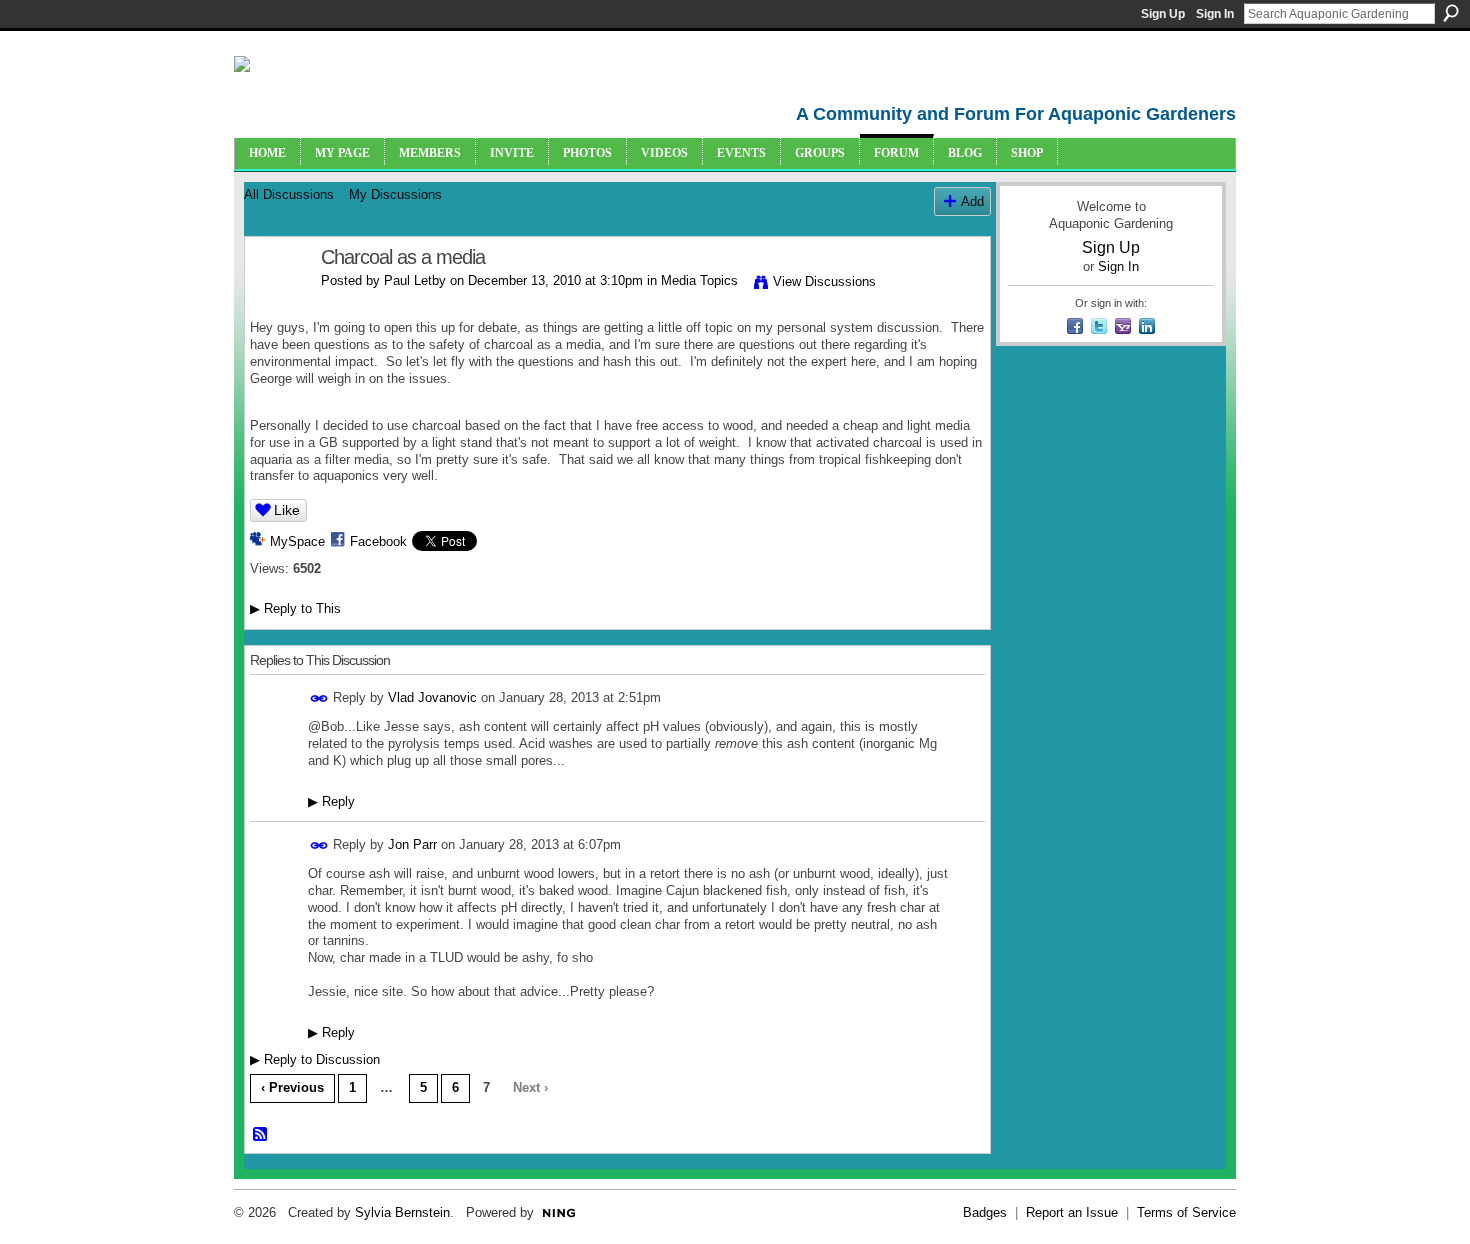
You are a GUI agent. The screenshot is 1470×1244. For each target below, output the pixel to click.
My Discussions (395, 194)
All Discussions (289, 194)
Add (972, 201)
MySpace (297, 541)
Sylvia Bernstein (402, 1212)
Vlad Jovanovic (432, 697)
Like (287, 510)
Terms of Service (1186, 1212)
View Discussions (824, 281)
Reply (331, 801)
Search (1451, 13)
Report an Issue (1072, 1212)
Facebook (378, 541)
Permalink (319, 698)
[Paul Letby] (277, 300)
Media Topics (699, 280)
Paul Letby (415, 280)
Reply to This (295, 608)
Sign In (1215, 14)
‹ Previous (292, 1087)
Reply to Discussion (315, 1059)
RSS (261, 1135)
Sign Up (1163, 14)
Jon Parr (412, 844)
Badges (985, 1212)
